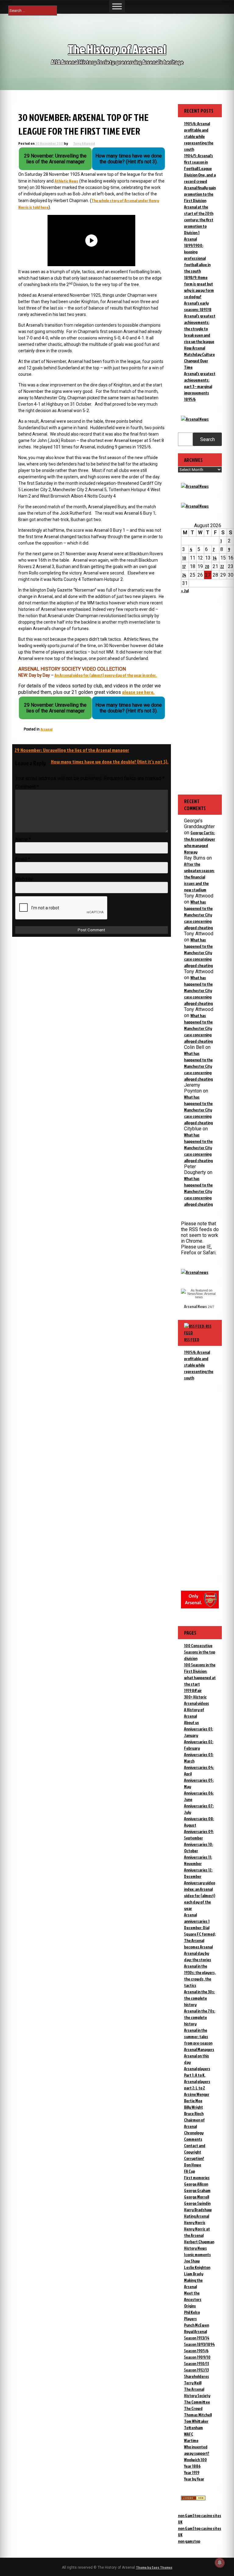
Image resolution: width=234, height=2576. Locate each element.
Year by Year (194, 2479)
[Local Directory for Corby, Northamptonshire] (193, 2499)
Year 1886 (192, 2466)
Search (207, 439)
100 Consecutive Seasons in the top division (200, 1652)
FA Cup (190, 2171)
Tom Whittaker (196, 2421)
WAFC (189, 2434)
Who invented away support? (197, 2450)
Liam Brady (194, 2274)
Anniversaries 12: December (198, 1873)
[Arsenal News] (195, 419)
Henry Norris (195, 2222)
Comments (193, 2139)
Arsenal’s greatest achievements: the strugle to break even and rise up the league (200, 329)
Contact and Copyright (195, 2149)
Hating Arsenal (197, 2216)
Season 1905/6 (196, 2351)
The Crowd (193, 2408)
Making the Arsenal (193, 2283)
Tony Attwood (84, 143)
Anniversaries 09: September (199, 1835)
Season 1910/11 (197, 2363)
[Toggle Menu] (117, 6)
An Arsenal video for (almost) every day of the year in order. (106, 675)
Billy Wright (193, 2107)
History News (195, 2248)
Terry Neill (193, 2383)
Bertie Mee (193, 2101)
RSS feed (192, 1340)
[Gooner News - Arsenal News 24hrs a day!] (195, 506)
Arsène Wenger (197, 2094)
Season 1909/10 (197, 2357)
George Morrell (197, 2197)
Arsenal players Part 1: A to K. (197, 2072)
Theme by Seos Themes (154, 2567)
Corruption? (194, 2158)
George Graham (197, 2190)
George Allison (196, 2184)
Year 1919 (192, 2472)
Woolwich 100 (195, 2460)
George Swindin (197, 2203)
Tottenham (193, 2427)
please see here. (138, 692)
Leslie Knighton (197, 2267)
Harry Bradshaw (198, 2210)
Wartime (191, 2440)
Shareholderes (197, 2376)
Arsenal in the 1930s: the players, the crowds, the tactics (200, 1976)
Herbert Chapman (199, 2242)
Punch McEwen (197, 2325)
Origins (190, 2306)
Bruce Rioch (194, 2113)
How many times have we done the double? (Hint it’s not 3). (110, 762)
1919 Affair (193, 1690)
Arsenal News (195, 1306)
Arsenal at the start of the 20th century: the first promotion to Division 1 (199, 220)
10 (184, 558)
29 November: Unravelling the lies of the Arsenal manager (72, 750)
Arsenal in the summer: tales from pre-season (198, 2036)
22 (222, 566)
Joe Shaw (192, 2261)
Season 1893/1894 (199, 2344)
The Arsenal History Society (197, 2392)
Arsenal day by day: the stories (198, 1956)
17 (184, 566)
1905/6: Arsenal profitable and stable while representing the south (199, 136)
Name (23, 839)
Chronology (194, 2133)
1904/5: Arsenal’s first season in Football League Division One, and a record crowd (200, 168)
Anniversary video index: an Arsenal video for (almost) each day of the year (200, 1895)
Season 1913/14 (197, 2338)
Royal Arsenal (195, 2331)
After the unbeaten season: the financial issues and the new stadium (199, 877)
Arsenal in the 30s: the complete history (199, 1998)
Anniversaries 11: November (198, 1860)
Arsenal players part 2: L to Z (197, 2085)
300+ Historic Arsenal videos (197, 1700)
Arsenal (46, 729)
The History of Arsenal (117, 49)
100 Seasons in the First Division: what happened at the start (200, 1674)
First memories (197, 2177)
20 (207, 566)
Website (24, 879)
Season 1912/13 (196, 2370)
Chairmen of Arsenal (194, 2123)
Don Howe (193, 2165)
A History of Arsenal (194, 1713)
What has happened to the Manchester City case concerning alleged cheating (198, 915)
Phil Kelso (192, 2312)
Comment (27, 787)
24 (184, 575)
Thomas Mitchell (198, 2415)
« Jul (185, 591)
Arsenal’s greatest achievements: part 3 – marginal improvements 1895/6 (200, 386)
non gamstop (189, 2541)
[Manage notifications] (220, 2563)
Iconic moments (197, 2254)
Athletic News (66, 181)
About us (191, 1722)
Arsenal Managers (199, 2049)
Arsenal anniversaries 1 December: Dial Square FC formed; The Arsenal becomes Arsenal (200, 1931)
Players (190, 2319)
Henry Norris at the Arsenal (197, 2232)
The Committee (197, 2402)
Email (23, 859)
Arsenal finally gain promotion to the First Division (200, 194)
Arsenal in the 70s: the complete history (200, 2017)
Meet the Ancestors (193, 2296)
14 (215, 558)
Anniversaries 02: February (199, 1745)
